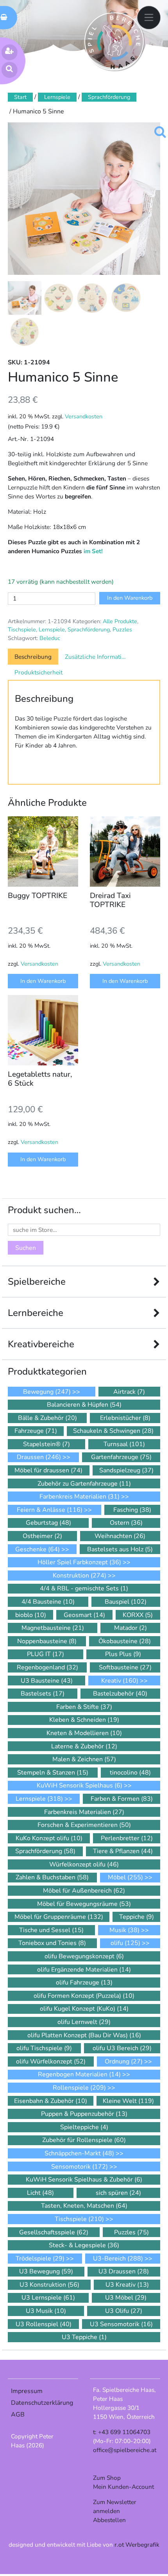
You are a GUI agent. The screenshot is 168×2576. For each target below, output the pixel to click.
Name (24, 1343)
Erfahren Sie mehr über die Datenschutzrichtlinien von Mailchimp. (65, 1469)
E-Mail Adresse (40, 1314)
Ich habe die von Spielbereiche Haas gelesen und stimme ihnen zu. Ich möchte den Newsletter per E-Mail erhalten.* (81, 1387)
